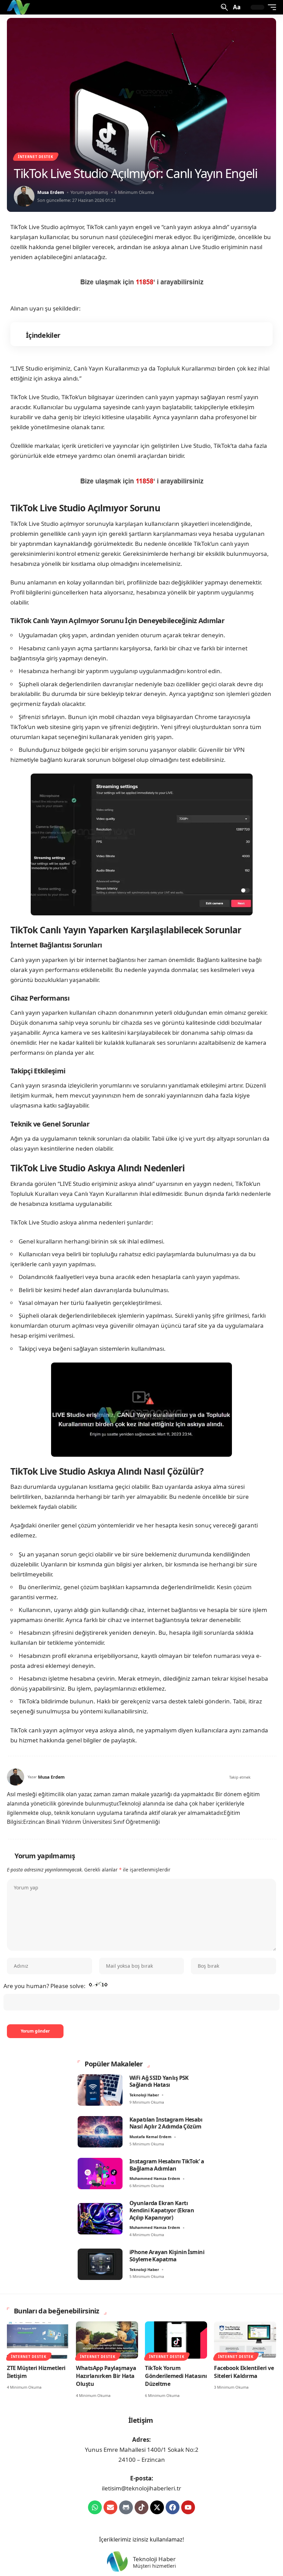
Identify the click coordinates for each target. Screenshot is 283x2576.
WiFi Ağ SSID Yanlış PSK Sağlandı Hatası (159, 2081)
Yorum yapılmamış (89, 192)
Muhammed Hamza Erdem (155, 2178)
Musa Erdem (51, 192)
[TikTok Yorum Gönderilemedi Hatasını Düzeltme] (176, 2340)
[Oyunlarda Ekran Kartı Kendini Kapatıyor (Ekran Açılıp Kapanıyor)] (100, 2219)
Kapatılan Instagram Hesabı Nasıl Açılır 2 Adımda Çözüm (166, 2123)
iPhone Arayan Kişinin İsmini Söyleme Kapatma (167, 2256)
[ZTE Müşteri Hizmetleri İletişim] (38, 2340)
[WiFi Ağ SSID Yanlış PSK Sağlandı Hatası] (100, 2090)
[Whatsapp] (95, 2507)
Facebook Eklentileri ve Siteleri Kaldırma (244, 2372)
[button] (224, 7)
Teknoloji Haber (144, 2095)
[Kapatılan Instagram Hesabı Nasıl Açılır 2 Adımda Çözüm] (100, 2132)
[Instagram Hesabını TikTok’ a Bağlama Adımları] (100, 2174)
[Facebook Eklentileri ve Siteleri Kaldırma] (245, 2340)
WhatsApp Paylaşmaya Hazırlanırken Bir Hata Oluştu (106, 2376)
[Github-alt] (126, 2507)
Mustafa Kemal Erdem (150, 2137)
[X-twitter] (157, 2507)
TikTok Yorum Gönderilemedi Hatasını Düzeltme (176, 2376)
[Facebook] (255, 1777)
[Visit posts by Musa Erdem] (24, 196)
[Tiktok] (141, 2507)
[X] (263, 1777)
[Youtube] (188, 2507)
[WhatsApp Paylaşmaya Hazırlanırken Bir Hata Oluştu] (107, 2340)
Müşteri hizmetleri (154, 2566)
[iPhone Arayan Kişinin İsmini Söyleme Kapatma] (100, 2264)
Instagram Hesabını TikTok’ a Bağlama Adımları (167, 2165)
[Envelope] (110, 2507)
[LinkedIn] (273, 1777)
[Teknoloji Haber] (19, 7)
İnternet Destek (36, 157)
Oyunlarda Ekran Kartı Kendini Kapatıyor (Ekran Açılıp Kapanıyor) (162, 2210)
